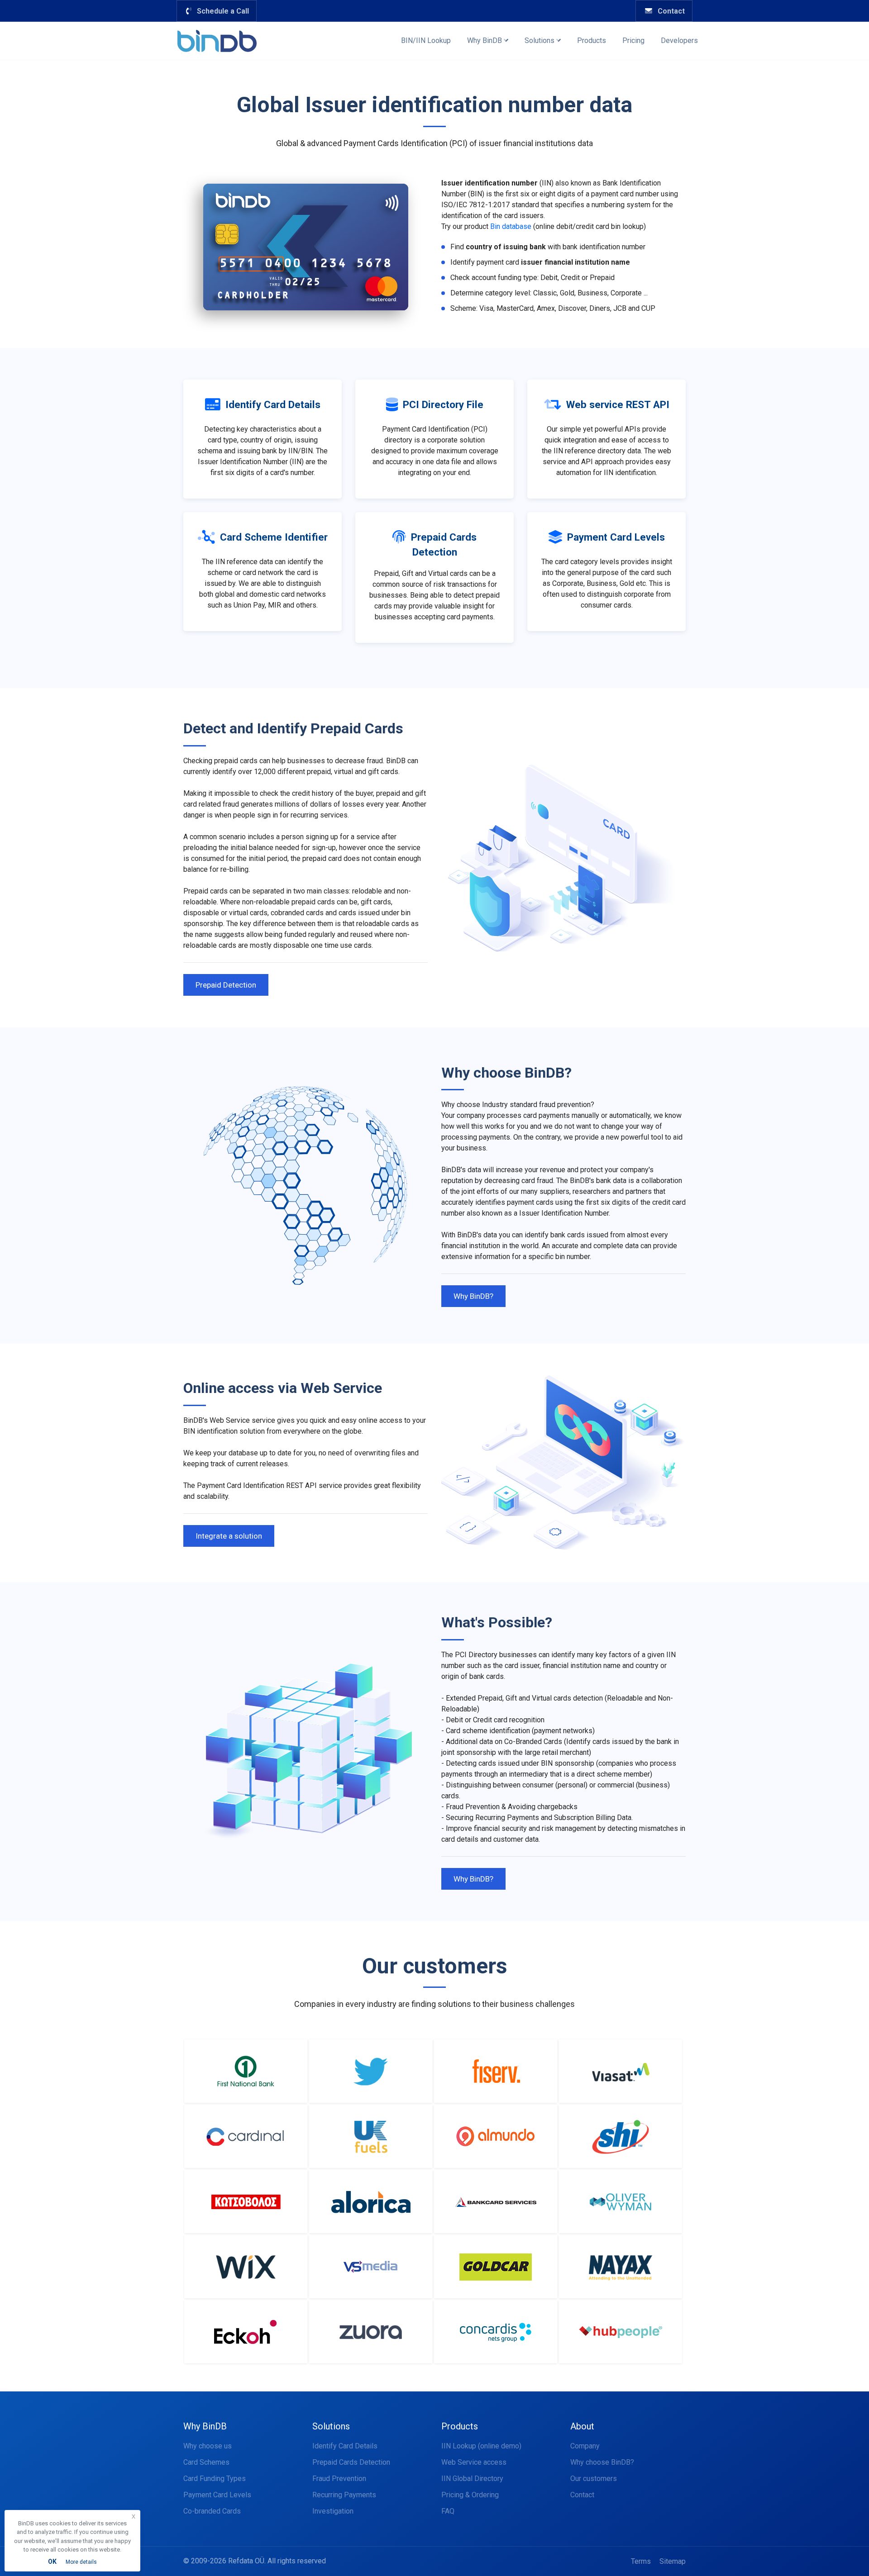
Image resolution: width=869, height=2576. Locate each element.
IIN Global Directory (472, 2479)
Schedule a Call (221, 11)
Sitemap (673, 2561)
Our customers (594, 2479)
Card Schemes (206, 2462)
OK (52, 2562)
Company (585, 2446)
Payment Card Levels (217, 2495)
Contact (669, 11)
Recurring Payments (344, 2495)
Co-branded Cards (212, 2511)
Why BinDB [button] (485, 40)
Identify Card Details (345, 2446)
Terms (641, 2561)
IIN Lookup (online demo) (481, 2446)
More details (81, 2562)
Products (592, 40)
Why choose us (208, 2446)
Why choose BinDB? (602, 2462)
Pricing (633, 40)
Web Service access (474, 2462)
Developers (679, 40)
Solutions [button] (540, 40)
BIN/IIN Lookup (426, 40)
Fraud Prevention (339, 2479)
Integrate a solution (229, 1536)
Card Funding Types (215, 2479)
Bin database (511, 226)
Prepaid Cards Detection (351, 2462)
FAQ (448, 2511)
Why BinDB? (473, 1296)
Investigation (333, 2511)
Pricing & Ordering (470, 2495)
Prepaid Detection (226, 985)
